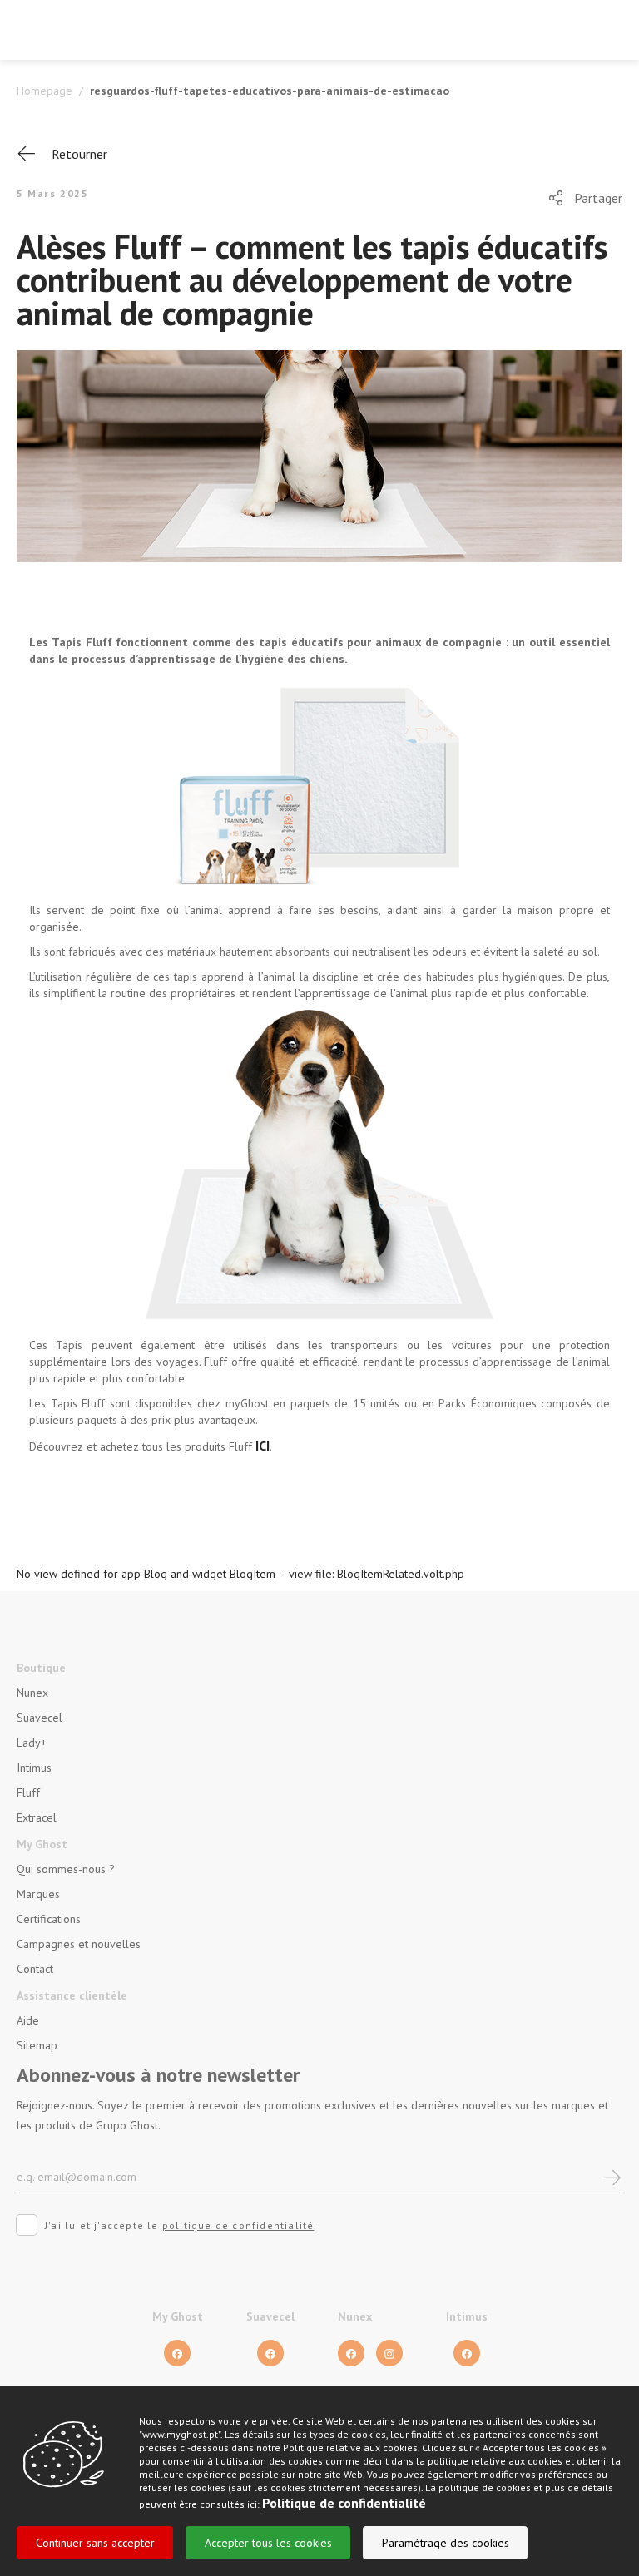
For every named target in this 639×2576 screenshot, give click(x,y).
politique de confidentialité (238, 2225)
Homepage (45, 91)
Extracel (37, 1817)
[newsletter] (612, 2176)
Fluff (28, 1792)
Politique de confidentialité (344, 2503)
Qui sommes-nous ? (66, 1869)
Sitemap (37, 2045)
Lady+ (32, 1743)
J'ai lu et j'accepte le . (181, 2225)
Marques (38, 1894)
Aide (28, 2020)
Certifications (49, 1919)
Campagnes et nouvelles (79, 1944)
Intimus (34, 1768)
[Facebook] (177, 2353)
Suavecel (40, 1718)
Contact (35, 1969)
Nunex (32, 1693)
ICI (263, 1446)
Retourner (79, 154)
